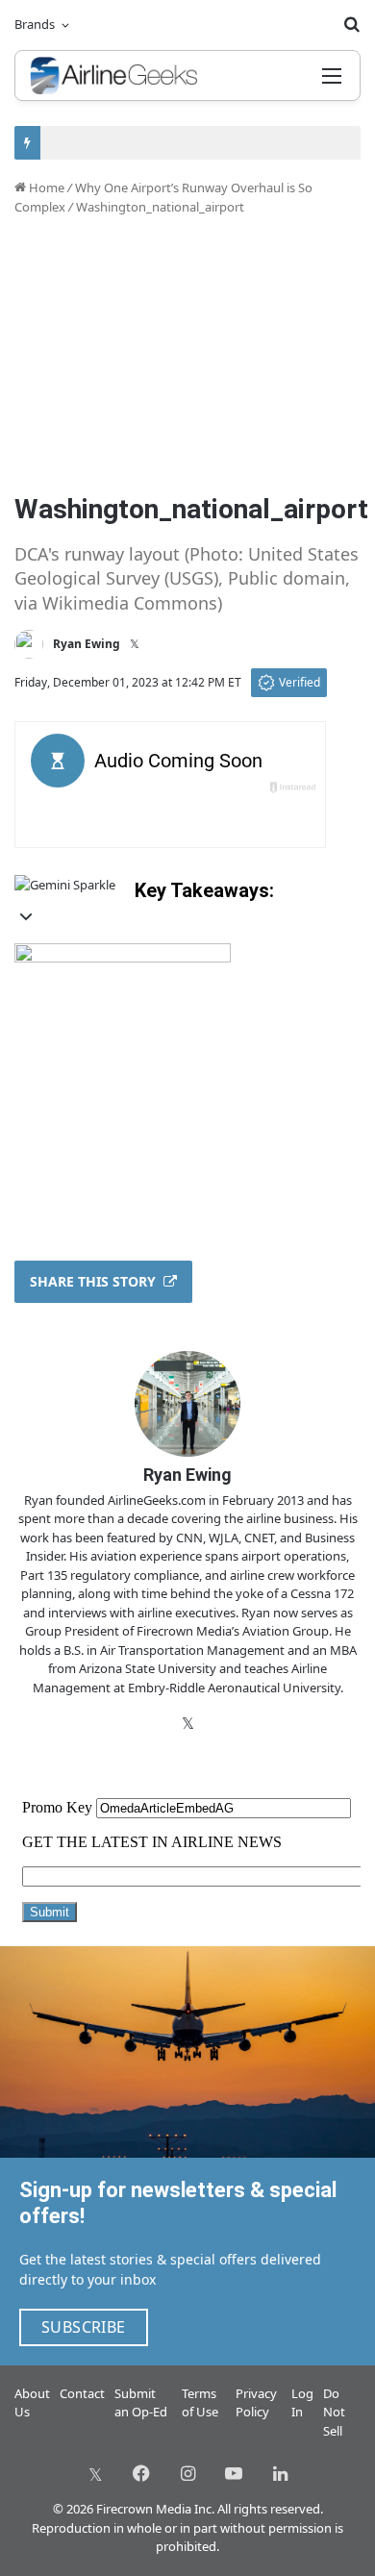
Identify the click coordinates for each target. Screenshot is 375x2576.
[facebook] (141, 2473)
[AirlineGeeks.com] (114, 75)
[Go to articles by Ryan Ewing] (29, 644)
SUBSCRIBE (84, 2327)
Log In (302, 2403)
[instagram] (187, 2473)
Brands (35, 24)
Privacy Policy (256, 2403)
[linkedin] (280, 2473)
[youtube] (234, 2473)
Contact (82, 2393)
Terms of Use (200, 2403)
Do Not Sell (334, 2412)
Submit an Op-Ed (141, 2403)
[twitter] (95, 2473)
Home (45, 188)
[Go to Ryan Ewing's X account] (135, 644)
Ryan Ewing (87, 644)
